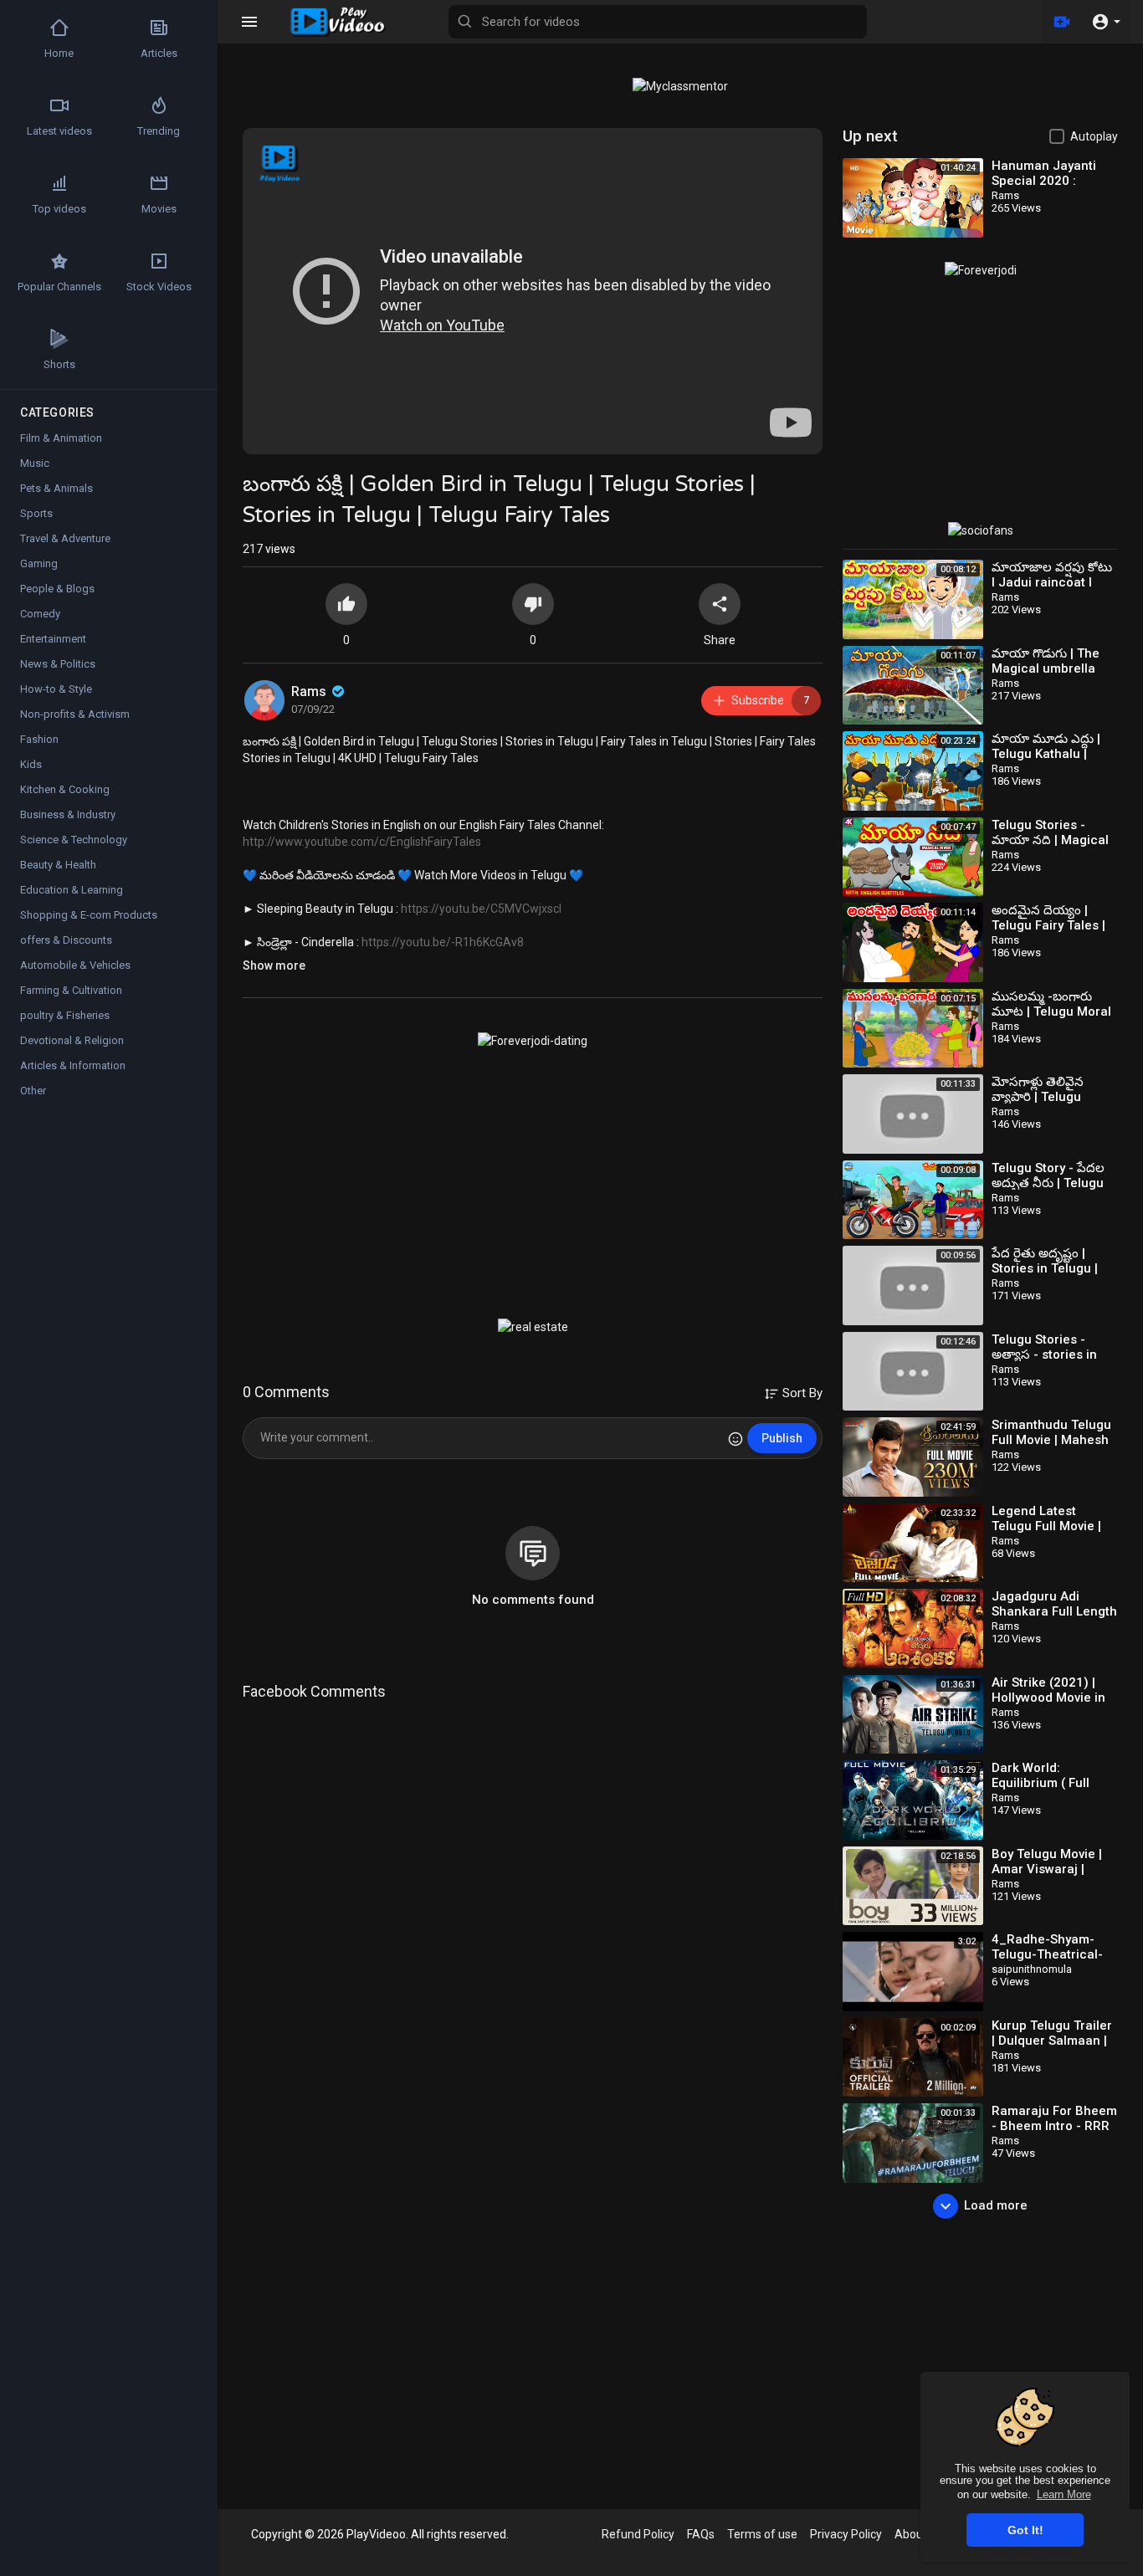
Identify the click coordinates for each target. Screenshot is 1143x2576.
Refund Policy (638, 2534)
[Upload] (1062, 22)
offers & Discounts (66, 940)
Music (35, 463)
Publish (782, 1438)
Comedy (40, 614)
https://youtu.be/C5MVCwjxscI (481, 909)
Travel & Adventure (65, 538)
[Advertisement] (533, 1183)
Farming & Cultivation (71, 990)
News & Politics (58, 664)
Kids (31, 764)
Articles (159, 53)
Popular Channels (59, 287)
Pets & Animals (56, 488)
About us (918, 2534)
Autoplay (1094, 136)
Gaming (39, 563)
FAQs (701, 2534)
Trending (159, 131)
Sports (36, 513)
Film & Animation (61, 438)
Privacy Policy (846, 2534)
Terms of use (762, 2534)
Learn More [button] (1064, 2494)
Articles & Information (73, 1065)
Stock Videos (159, 287)
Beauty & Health (58, 865)
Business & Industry (68, 814)
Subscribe (770, 700)
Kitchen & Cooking (65, 789)
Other (33, 1091)
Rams (310, 691)
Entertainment (53, 639)
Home (59, 53)
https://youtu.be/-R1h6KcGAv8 (443, 942)
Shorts (59, 364)
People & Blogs (57, 589)
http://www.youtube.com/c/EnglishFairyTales (362, 842)
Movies (159, 209)
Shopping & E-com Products (89, 915)
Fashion (39, 739)
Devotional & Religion (72, 1040)
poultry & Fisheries (65, 1015)
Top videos (59, 209)
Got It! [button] (1025, 2530)
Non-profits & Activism (75, 714)
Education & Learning (72, 890)
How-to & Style (56, 689)
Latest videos (59, 131)
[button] (1106, 22)
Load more (996, 2205)
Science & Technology (74, 840)
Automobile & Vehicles (75, 965)
